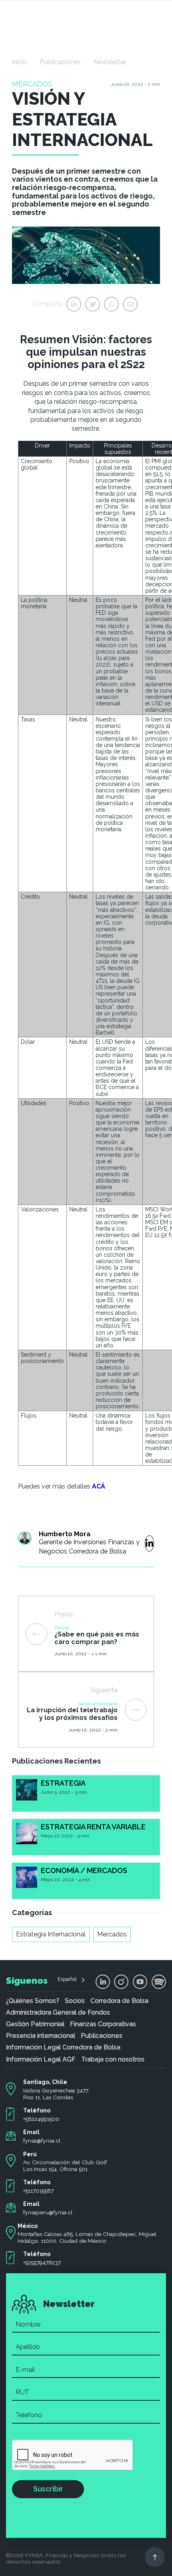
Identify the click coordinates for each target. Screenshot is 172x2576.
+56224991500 (41, 2119)
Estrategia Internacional (51, 1934)
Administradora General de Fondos (58, 2013)
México (28, 2226)
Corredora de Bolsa (119, 2001)
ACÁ (99, 1486)
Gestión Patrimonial (35, 2024)
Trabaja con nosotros (113, 2060)
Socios (75, 2001)
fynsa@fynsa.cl (42, 2141)
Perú (30, 2154)
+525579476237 (42, 2262)
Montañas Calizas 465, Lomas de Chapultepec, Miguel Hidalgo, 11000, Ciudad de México (87, 2237)
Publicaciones (60, 62)
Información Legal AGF (41, 2060)
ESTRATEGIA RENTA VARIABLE (93, 1827)
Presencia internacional (41, 2036)
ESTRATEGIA (63, 1783)
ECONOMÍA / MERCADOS (84, 1870)
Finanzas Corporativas (103, 2024)
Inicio (20, 62)
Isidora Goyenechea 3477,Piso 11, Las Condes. (56, 2094)
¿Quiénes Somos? (33, 2001)
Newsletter (110, 62)
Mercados (112, 1934)
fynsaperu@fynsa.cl (48, 2212)
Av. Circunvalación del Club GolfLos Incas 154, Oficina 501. (65, 2166)
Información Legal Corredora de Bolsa (63, 2047)
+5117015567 (38, 2191)
